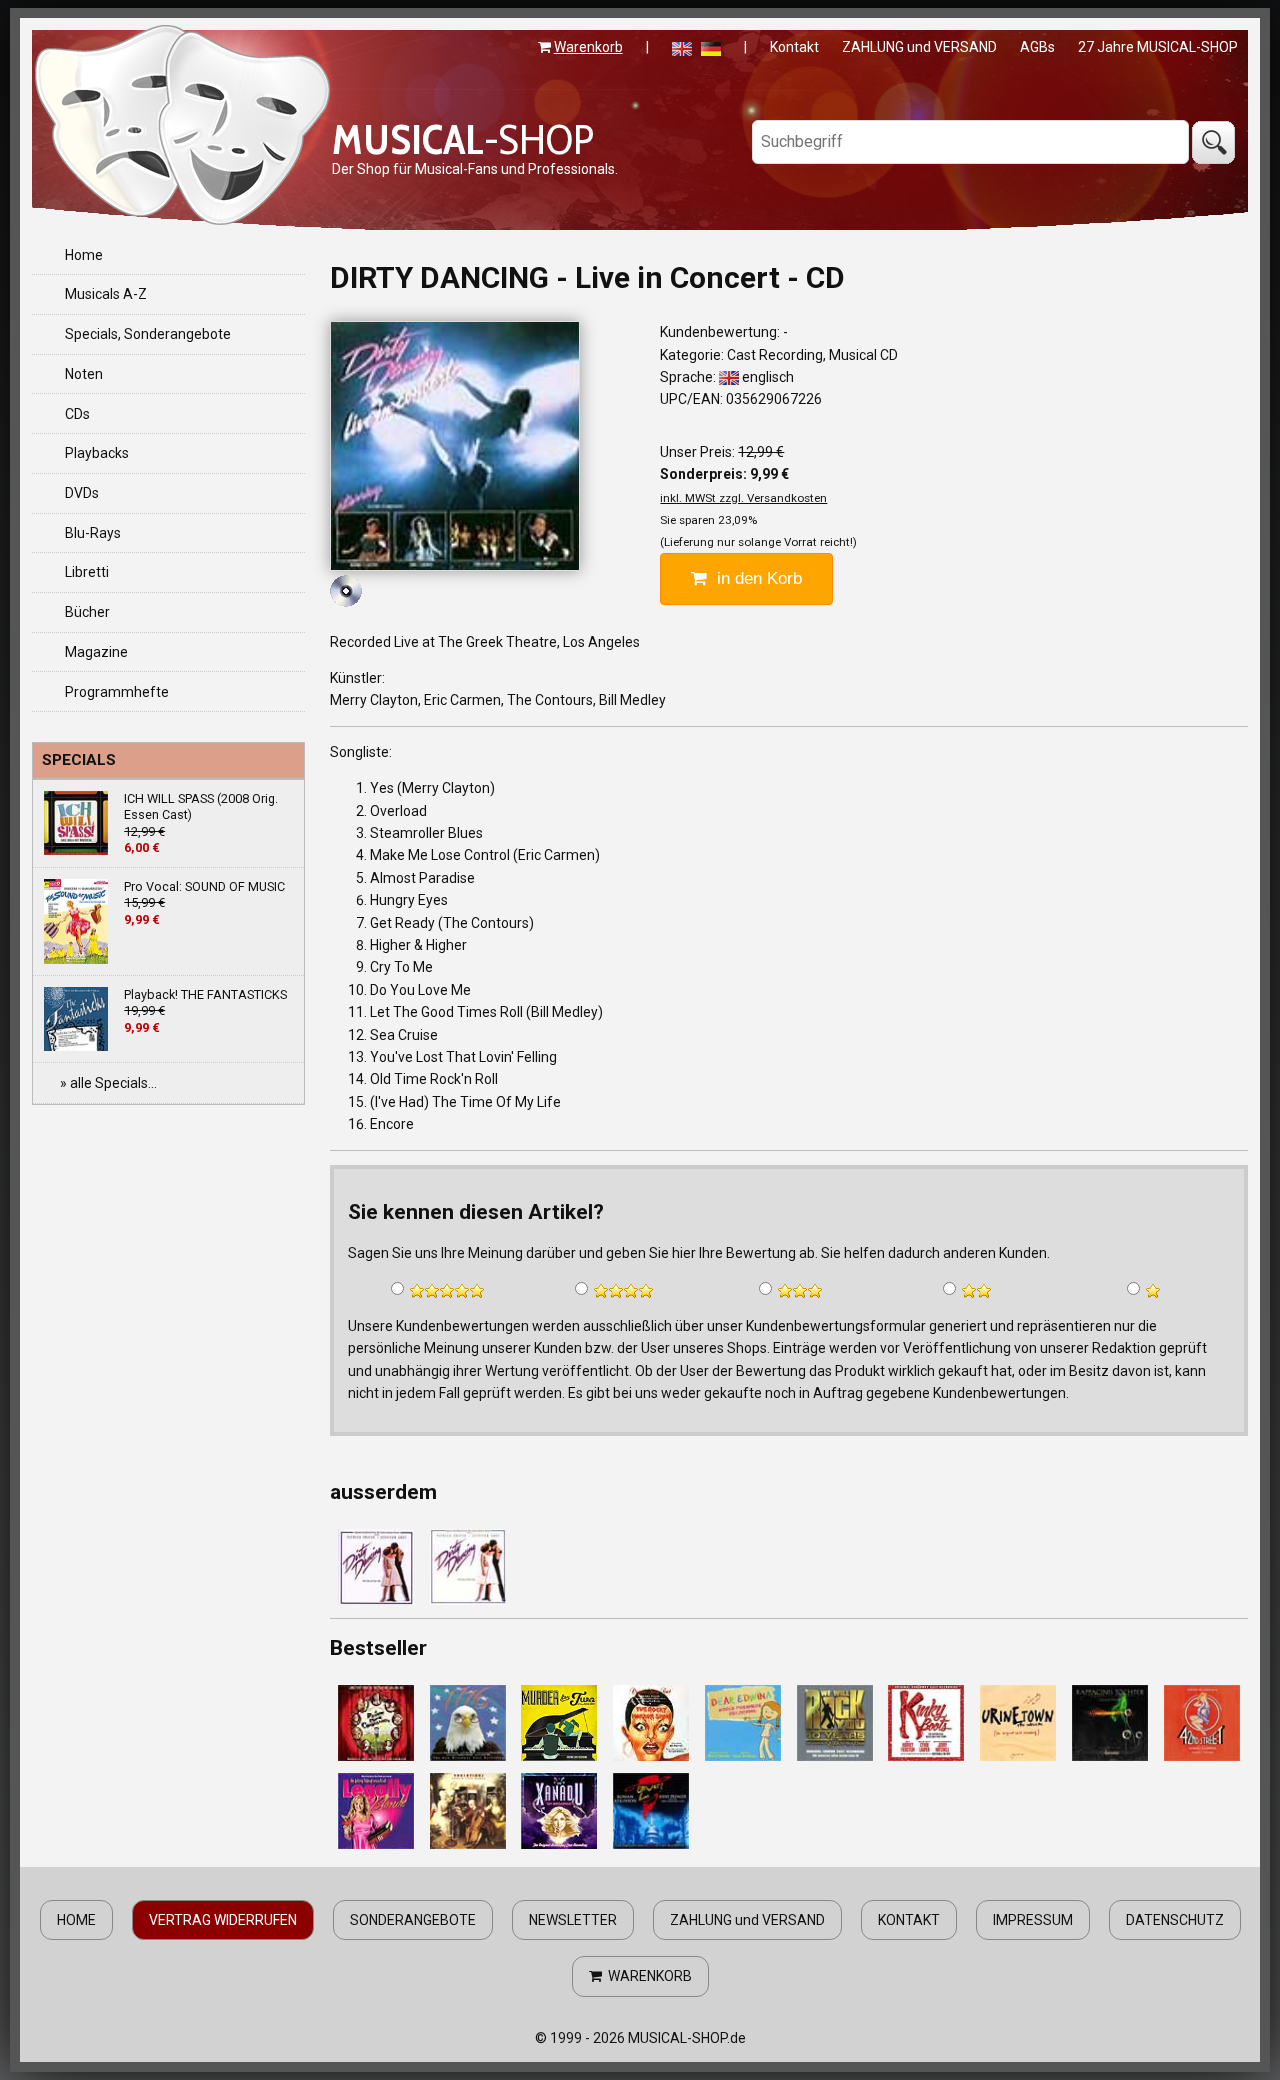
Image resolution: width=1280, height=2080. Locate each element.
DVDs (82, 493)
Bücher (87, 612)
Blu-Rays (93, 533)
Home (84, 255)
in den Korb (754, 578)
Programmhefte (117, 692)
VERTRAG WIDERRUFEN (223, 1920)
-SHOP (463, 139)
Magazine (96, 652)
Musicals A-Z (106, 294)
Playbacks (97, 453)
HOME (76, 1920)
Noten (84, 374)
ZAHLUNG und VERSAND (919, 47)
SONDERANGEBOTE (413, 1920)
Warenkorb (588, 47)
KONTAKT (909, 1920)
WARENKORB (647, 1976)
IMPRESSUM (1033, 1920)
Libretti (87, 572)
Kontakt (794, 47)
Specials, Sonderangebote (148, 334)
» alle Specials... (108, 1083)
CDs (77, 414)
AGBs (1037, 47)
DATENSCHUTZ (1175, 1920)
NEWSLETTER (573, 1920)
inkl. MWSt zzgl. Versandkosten (743, 498)
